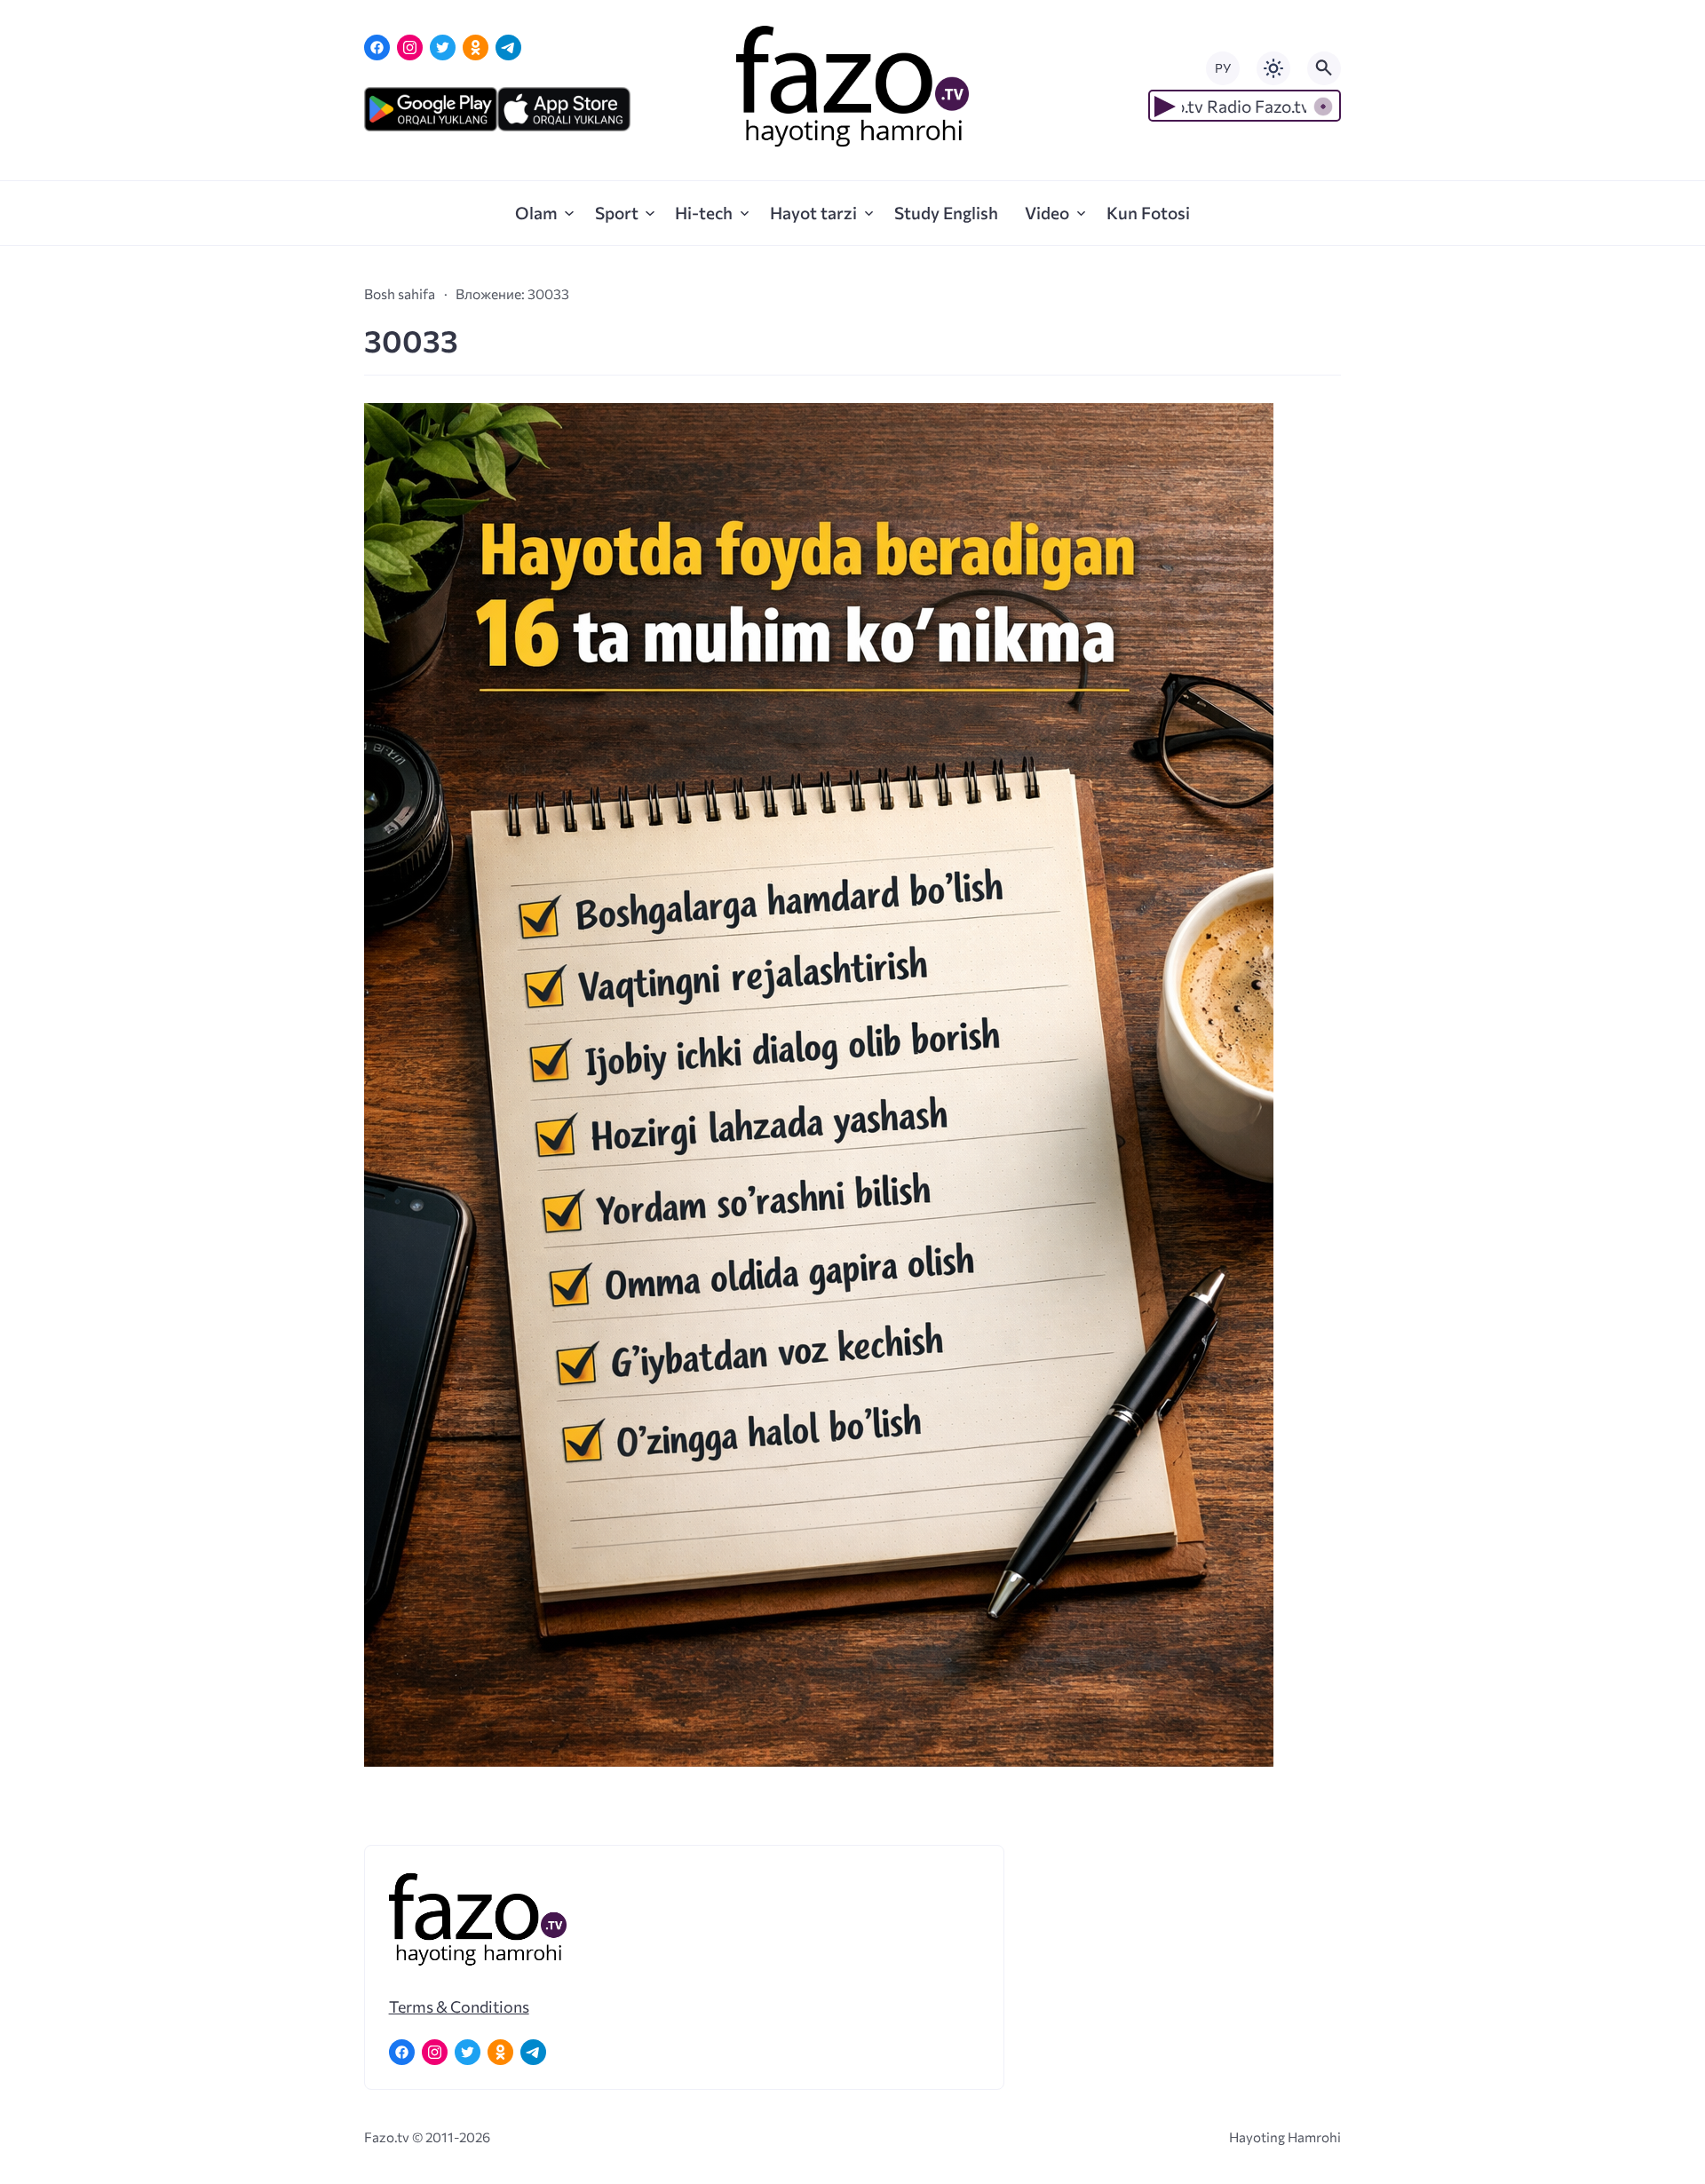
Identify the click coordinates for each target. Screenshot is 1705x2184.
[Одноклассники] (476, 47)
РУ (1223, 68)
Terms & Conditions (459, 2006)
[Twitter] (443, 47)
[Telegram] (508, 47)
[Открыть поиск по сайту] (1324, 68)
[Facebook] (377, 47)
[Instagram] (410, 47)
